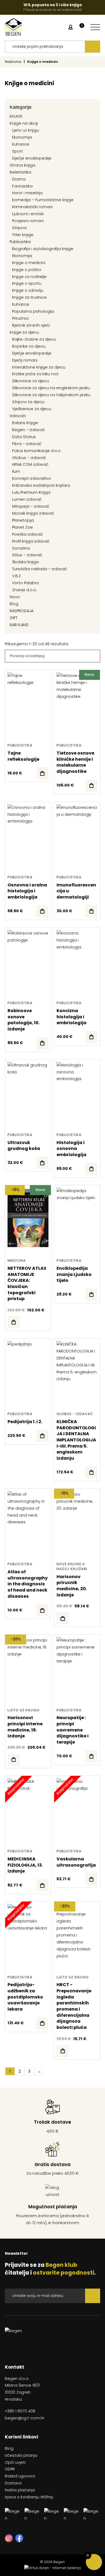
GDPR (10, 2469)
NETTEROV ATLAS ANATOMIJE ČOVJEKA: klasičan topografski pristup (27, 1283)
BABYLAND (19, 625)
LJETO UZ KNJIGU (24, 1710)
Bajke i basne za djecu (34, 339)
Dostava (13, 2483)
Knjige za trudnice (29, 297)
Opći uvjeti (15, 2462)
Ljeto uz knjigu (26, 130)
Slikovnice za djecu (31, 381)
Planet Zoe (22, 527)
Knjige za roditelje (29, 277)
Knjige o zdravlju (28, 290)
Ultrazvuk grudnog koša (24, 1146)
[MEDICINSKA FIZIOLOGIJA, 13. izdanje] (42, 1885)
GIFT (14, 618)
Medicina (17, 1260)
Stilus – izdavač (27, 555)
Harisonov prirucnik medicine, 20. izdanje (72, 1586)
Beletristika (20, 172)
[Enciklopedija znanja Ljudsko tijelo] (91, 1295)
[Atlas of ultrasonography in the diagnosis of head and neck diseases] (42, 1610)
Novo (15, 597)
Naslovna (13, 62)
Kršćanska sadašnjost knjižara (41, 485)
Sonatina (21, 548)
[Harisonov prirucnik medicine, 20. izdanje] (63, 1618)
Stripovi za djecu (28, 402)
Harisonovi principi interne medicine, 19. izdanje (25, 1727)
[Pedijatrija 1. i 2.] (42, 1436)
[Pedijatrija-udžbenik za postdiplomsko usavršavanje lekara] (42, 2023)
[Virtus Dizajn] (52, 2568)
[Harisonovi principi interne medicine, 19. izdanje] (14, 1760)
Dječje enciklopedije (32, 158)
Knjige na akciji (24, 123)
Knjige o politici (27, 270)
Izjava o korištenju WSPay (29, 2497)
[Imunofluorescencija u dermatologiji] (91, 911)
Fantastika (22, 186)
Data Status (24, 437)
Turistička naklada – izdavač (40, 569)
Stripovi (19, 228)
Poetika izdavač (27, 534)
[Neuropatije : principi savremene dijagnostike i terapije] (91, 1756)
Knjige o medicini (29, 263)
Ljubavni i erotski (28, 214)
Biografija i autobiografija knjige (43, 249)
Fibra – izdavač (27, 444)
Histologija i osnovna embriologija (71, 1149)
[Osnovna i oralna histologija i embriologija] (42, 911)
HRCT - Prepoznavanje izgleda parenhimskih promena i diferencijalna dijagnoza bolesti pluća (74, 2006)
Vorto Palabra (25, 583)
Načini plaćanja (20, 2490)
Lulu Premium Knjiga (31, 492)
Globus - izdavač (75, 1414)
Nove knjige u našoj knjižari (72, 1566)
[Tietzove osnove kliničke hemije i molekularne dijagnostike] (91, 786)
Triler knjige (23, 235)
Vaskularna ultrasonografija (76, 1862)
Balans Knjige (25, 423)
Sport (17, 151)
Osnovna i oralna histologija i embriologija (27, 891)
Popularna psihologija (33, 311)
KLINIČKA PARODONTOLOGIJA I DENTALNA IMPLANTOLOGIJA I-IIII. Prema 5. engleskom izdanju (76, 1440)
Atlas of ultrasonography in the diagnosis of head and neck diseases (28, 1584)
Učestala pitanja (21, 2455)
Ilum (16, 471)
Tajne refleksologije (23, 756)
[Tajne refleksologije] (42, 773)
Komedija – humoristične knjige (43, 200)
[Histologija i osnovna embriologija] (91, 1169)
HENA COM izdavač (30, 464)
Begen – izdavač (29, 430)
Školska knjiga (25, 562)
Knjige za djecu (24, 332)
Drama (19, 179)
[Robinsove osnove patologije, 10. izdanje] (42, 1043)
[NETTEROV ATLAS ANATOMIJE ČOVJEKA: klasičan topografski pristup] (14, 1322)
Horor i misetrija (27, 193)
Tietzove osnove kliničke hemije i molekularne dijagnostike (75, 762)
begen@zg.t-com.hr (25, 2418)
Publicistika (20, 242)
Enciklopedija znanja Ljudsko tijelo (74, 1274)
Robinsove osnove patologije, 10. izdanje (24, 1020)
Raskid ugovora (20, 2476)
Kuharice (21, 144)
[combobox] (45, 47)
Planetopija (23, 520)
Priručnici (20, 318)
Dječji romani (25, 360)
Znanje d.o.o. (24, 590)
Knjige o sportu (27, 283)
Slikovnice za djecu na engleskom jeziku (51, 388)
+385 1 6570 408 (20, 2411)
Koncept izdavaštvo (32, 478)
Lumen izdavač (27, 499)
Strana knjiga (22, 165)
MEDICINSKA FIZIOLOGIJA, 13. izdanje (25, 1865)
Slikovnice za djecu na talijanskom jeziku (51, 395)
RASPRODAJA (22, 611)
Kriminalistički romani (32, 207)
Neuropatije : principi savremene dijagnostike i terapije (73, 1730)
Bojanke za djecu (29, 346)
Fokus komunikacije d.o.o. (37, 451)
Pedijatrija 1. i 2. (25, 1422)
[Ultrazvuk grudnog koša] (42, 1163)
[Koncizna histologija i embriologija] (91, 1037)
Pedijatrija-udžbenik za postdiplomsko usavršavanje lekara (25, 1997)
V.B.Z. (17, 576)
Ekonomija (22, 137)
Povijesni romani (28, 221)
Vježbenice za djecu (32, 409)
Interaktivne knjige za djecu (39, 367)
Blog (14, 604)
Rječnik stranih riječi (31, 325)
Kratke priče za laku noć (35, 374)
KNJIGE (16, 116)
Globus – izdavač (29, 458)
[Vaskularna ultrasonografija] (91, 1879)
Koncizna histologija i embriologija (71, 1017)
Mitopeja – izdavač (31, 506)
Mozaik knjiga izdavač (33, 513)
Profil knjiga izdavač (31, 541)
